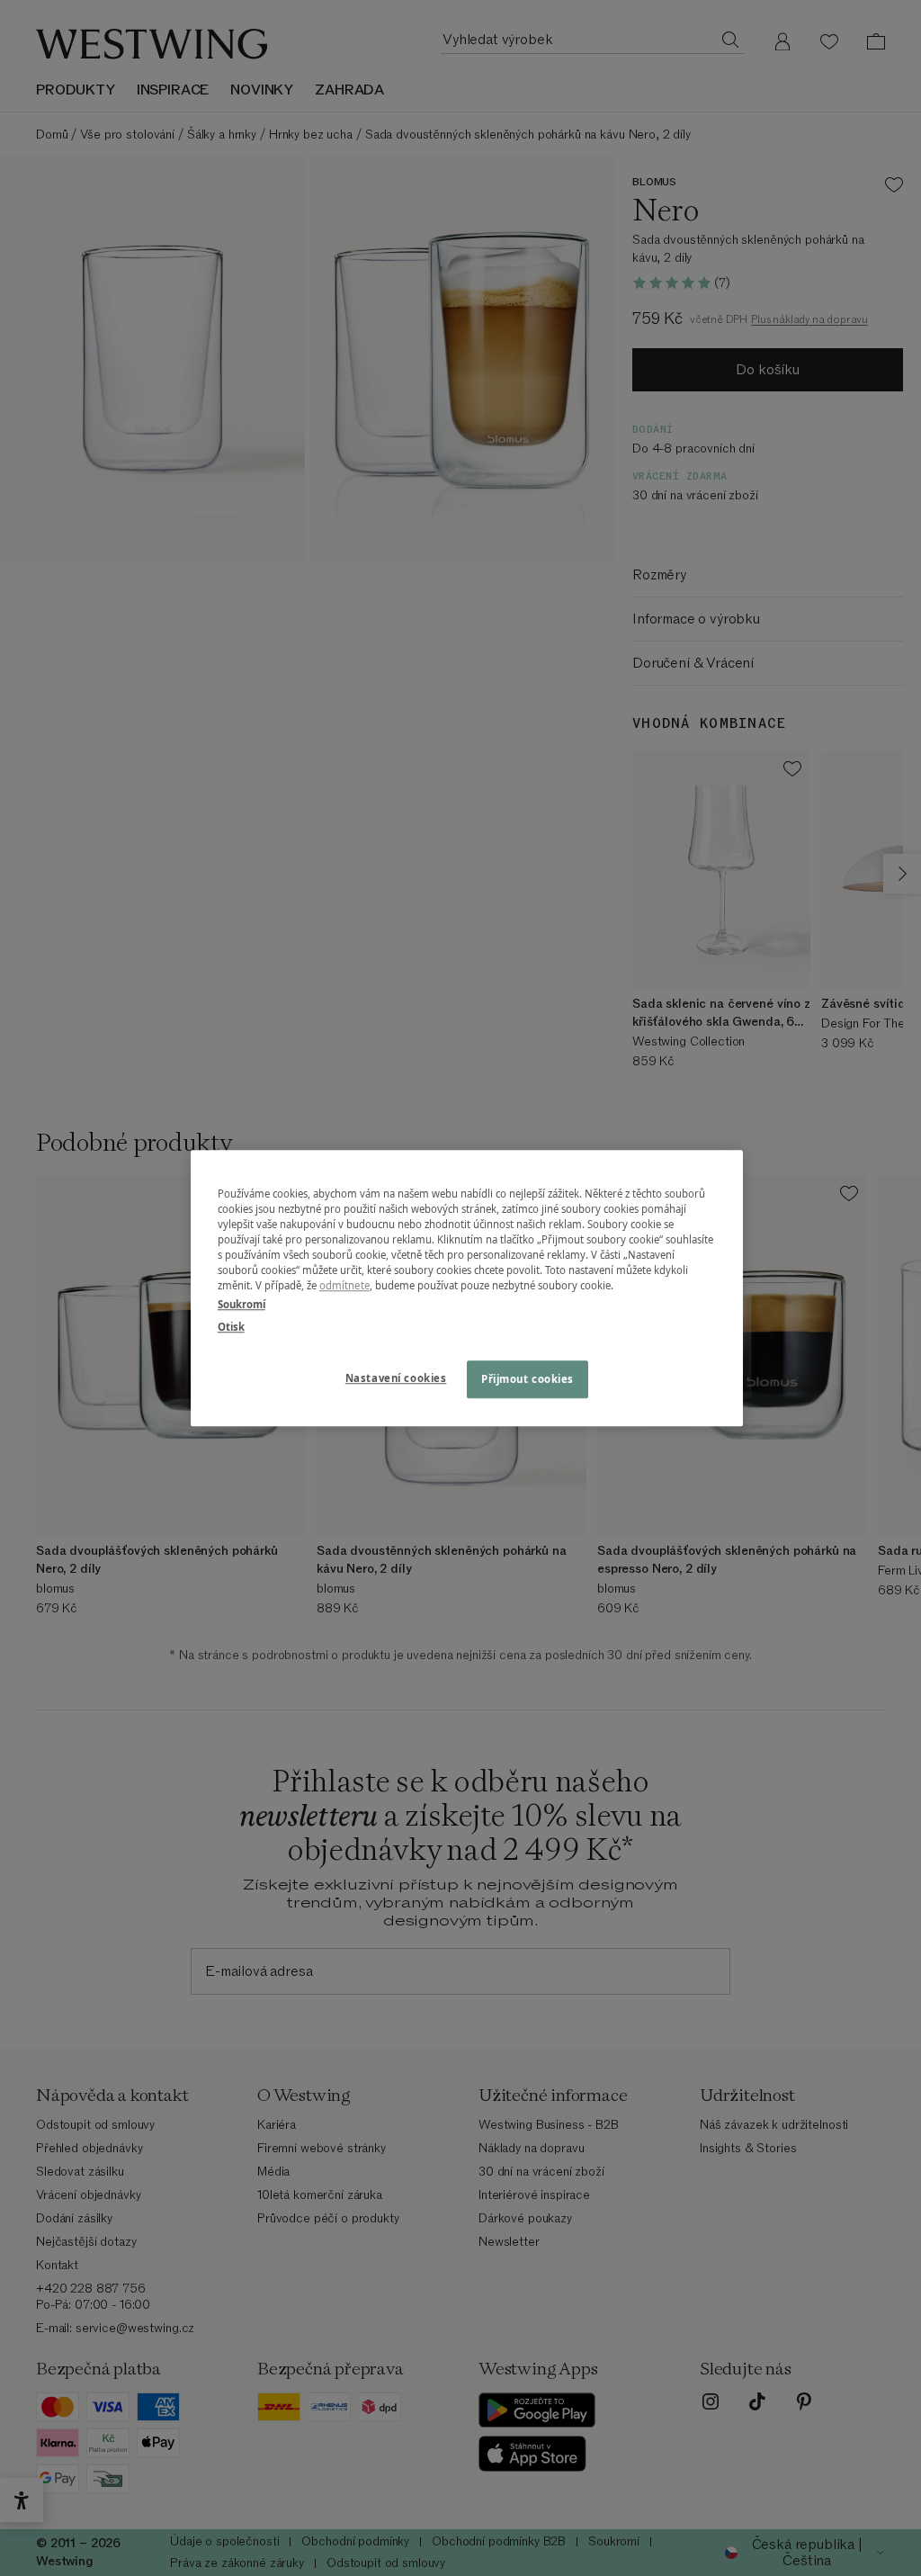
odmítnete (344, 1285)
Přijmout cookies (528, 1379)
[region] (467, 1288)
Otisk (231, 1327)
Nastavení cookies (396, 1378)
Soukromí (241, 1304)
